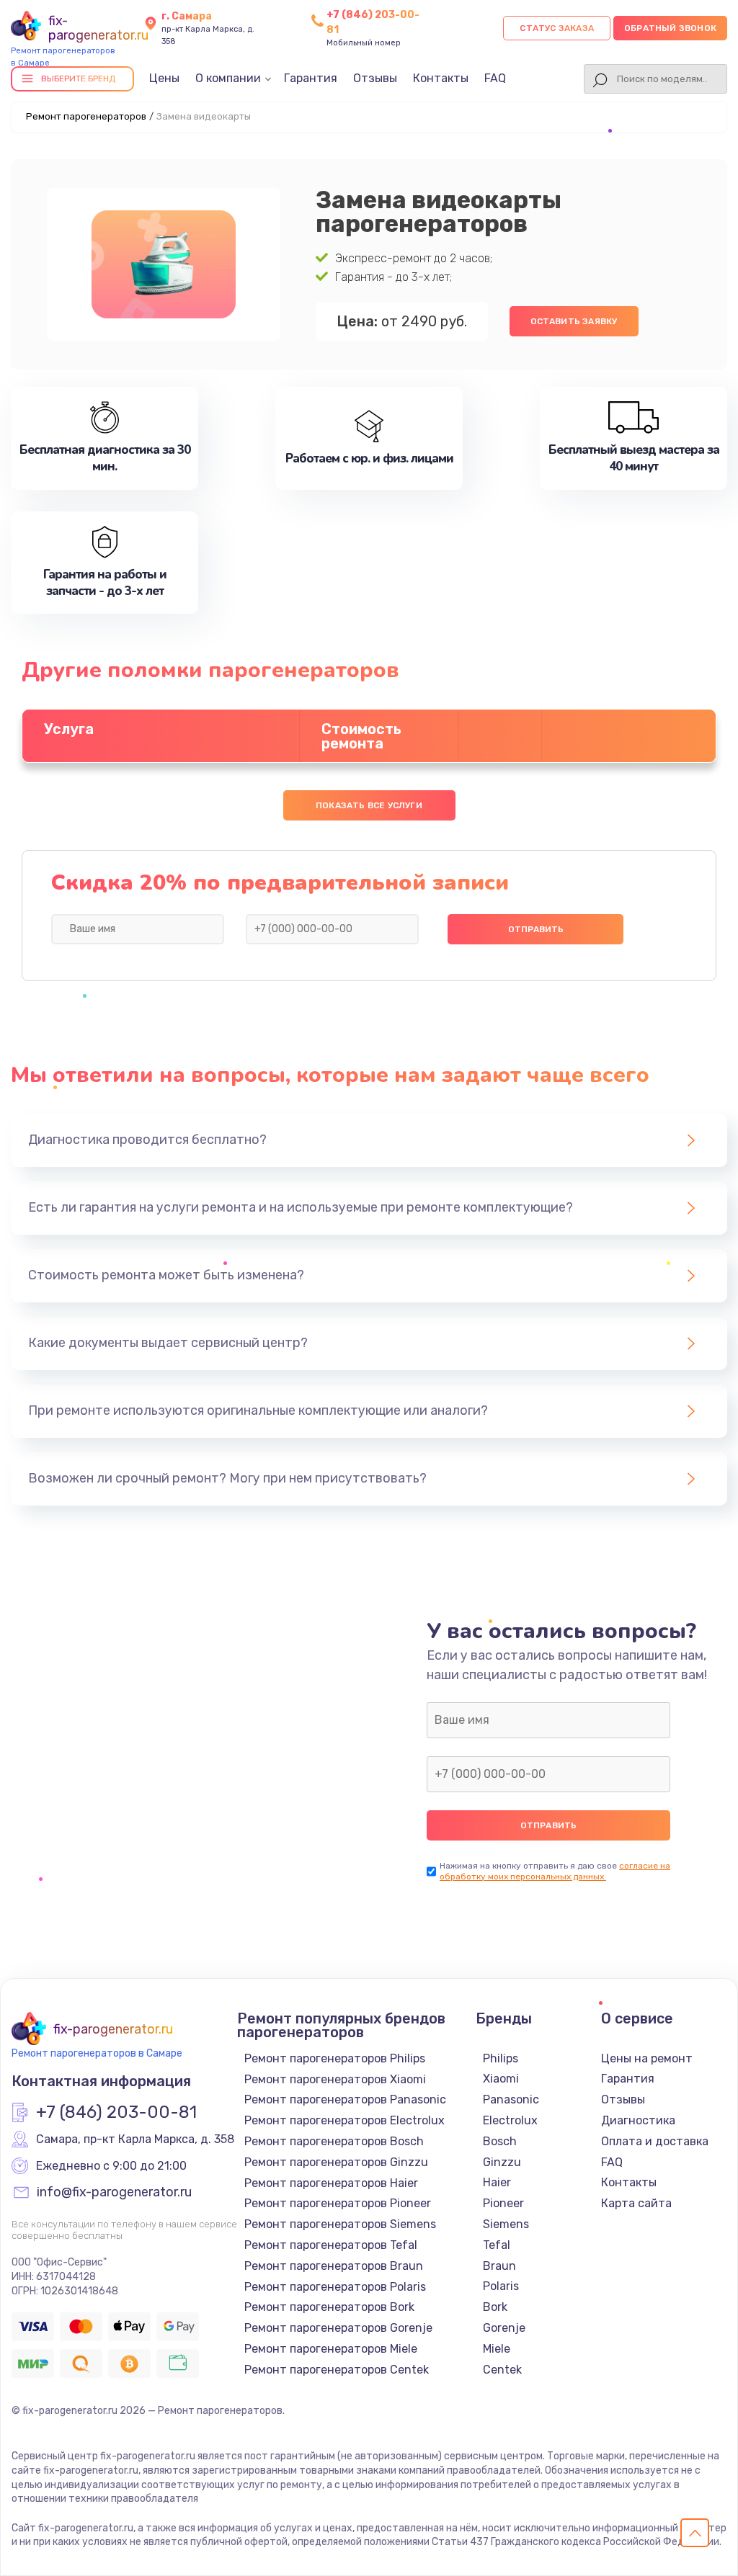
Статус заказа (557, 28)
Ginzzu (502, 2162)
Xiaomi (501, 2079)
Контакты (441, 78)
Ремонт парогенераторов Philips (335, 2058)
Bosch (500, 2141)
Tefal (497, 2245)
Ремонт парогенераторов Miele (331, 2349)
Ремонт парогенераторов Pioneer (338, 2203)
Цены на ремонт (647, 2058)
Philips (501, 2058)
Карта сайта (636, 2203)
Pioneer (503, 2203)
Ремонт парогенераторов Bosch (334, 2141)
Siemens (506, 2224)
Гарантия (311, 78)
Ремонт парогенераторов (86, 116)
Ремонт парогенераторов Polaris (335, 2287)
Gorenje (504, 2328)
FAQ (495, 78)
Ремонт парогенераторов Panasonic (345, 2099)
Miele (497, 2349)
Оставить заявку (574, 321)
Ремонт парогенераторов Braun (334, 2266)
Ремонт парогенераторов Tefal (331, 2245)
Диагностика (638, 2120)
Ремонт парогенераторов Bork (329, 2307)
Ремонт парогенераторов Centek (337, 2370)
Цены (164, 78)
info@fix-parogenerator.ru (114, 2193)
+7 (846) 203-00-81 (116, 2113)
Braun (499, 2266)
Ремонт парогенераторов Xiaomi (335, 2079)
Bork (495, 2307)
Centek (502, 2370)
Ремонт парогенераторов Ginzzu (336, 2162)
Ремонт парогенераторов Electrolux (344, 2120)
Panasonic (511, 2099)
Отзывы (375, 78)
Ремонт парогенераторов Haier (331, 2183)
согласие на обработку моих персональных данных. (555, 1871)
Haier (497, 2182)
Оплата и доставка (655, 2141)
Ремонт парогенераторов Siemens (340, 2224)
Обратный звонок (670, 28)
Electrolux (510, 2120)
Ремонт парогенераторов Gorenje (338, 2328)
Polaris (501, 2286)
